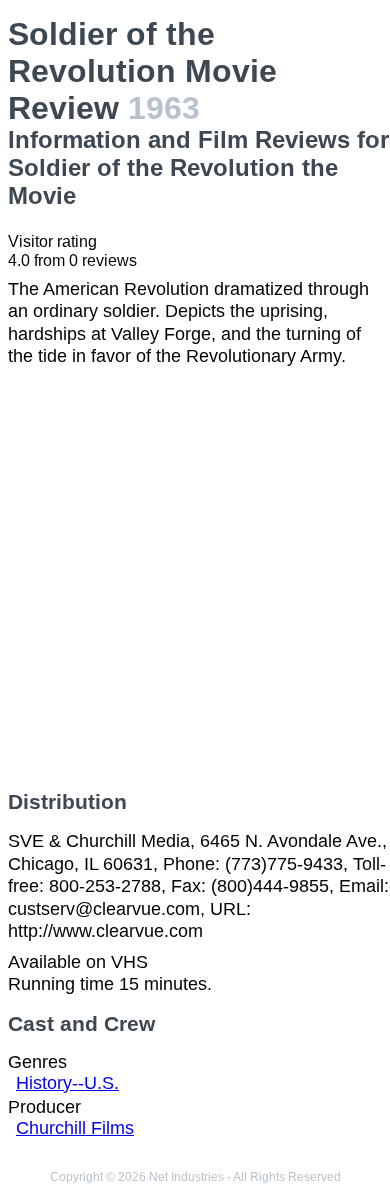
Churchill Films (75, 1128)
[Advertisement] (195, 579)
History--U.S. (67, 1083)
